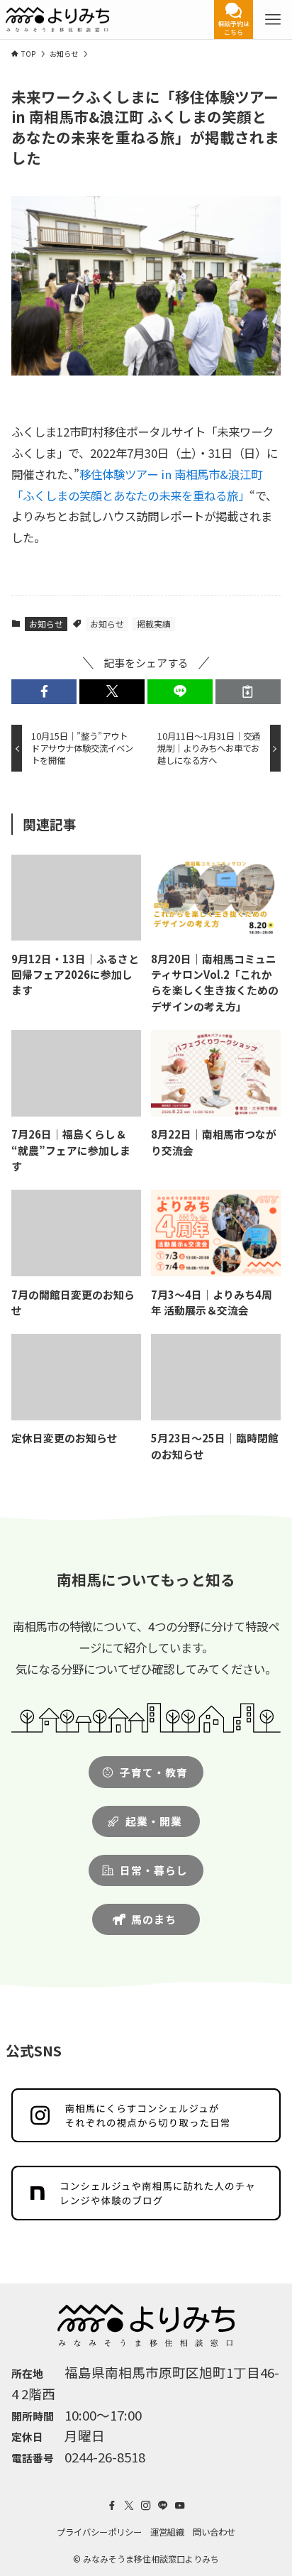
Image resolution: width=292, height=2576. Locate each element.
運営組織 (167, 2532)
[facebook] (112, 2506)
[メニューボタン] (273, 20)
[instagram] (146, 2506)
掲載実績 (154, 624)
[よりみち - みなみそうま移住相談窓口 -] (57, 20)
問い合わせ (214, 2532)
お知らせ (46, 624)
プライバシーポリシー (99, 2532)
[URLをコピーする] (248, 692)
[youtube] (180, 2506)
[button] (44, 692)
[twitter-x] (129, 2506)
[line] (163, 2506)
